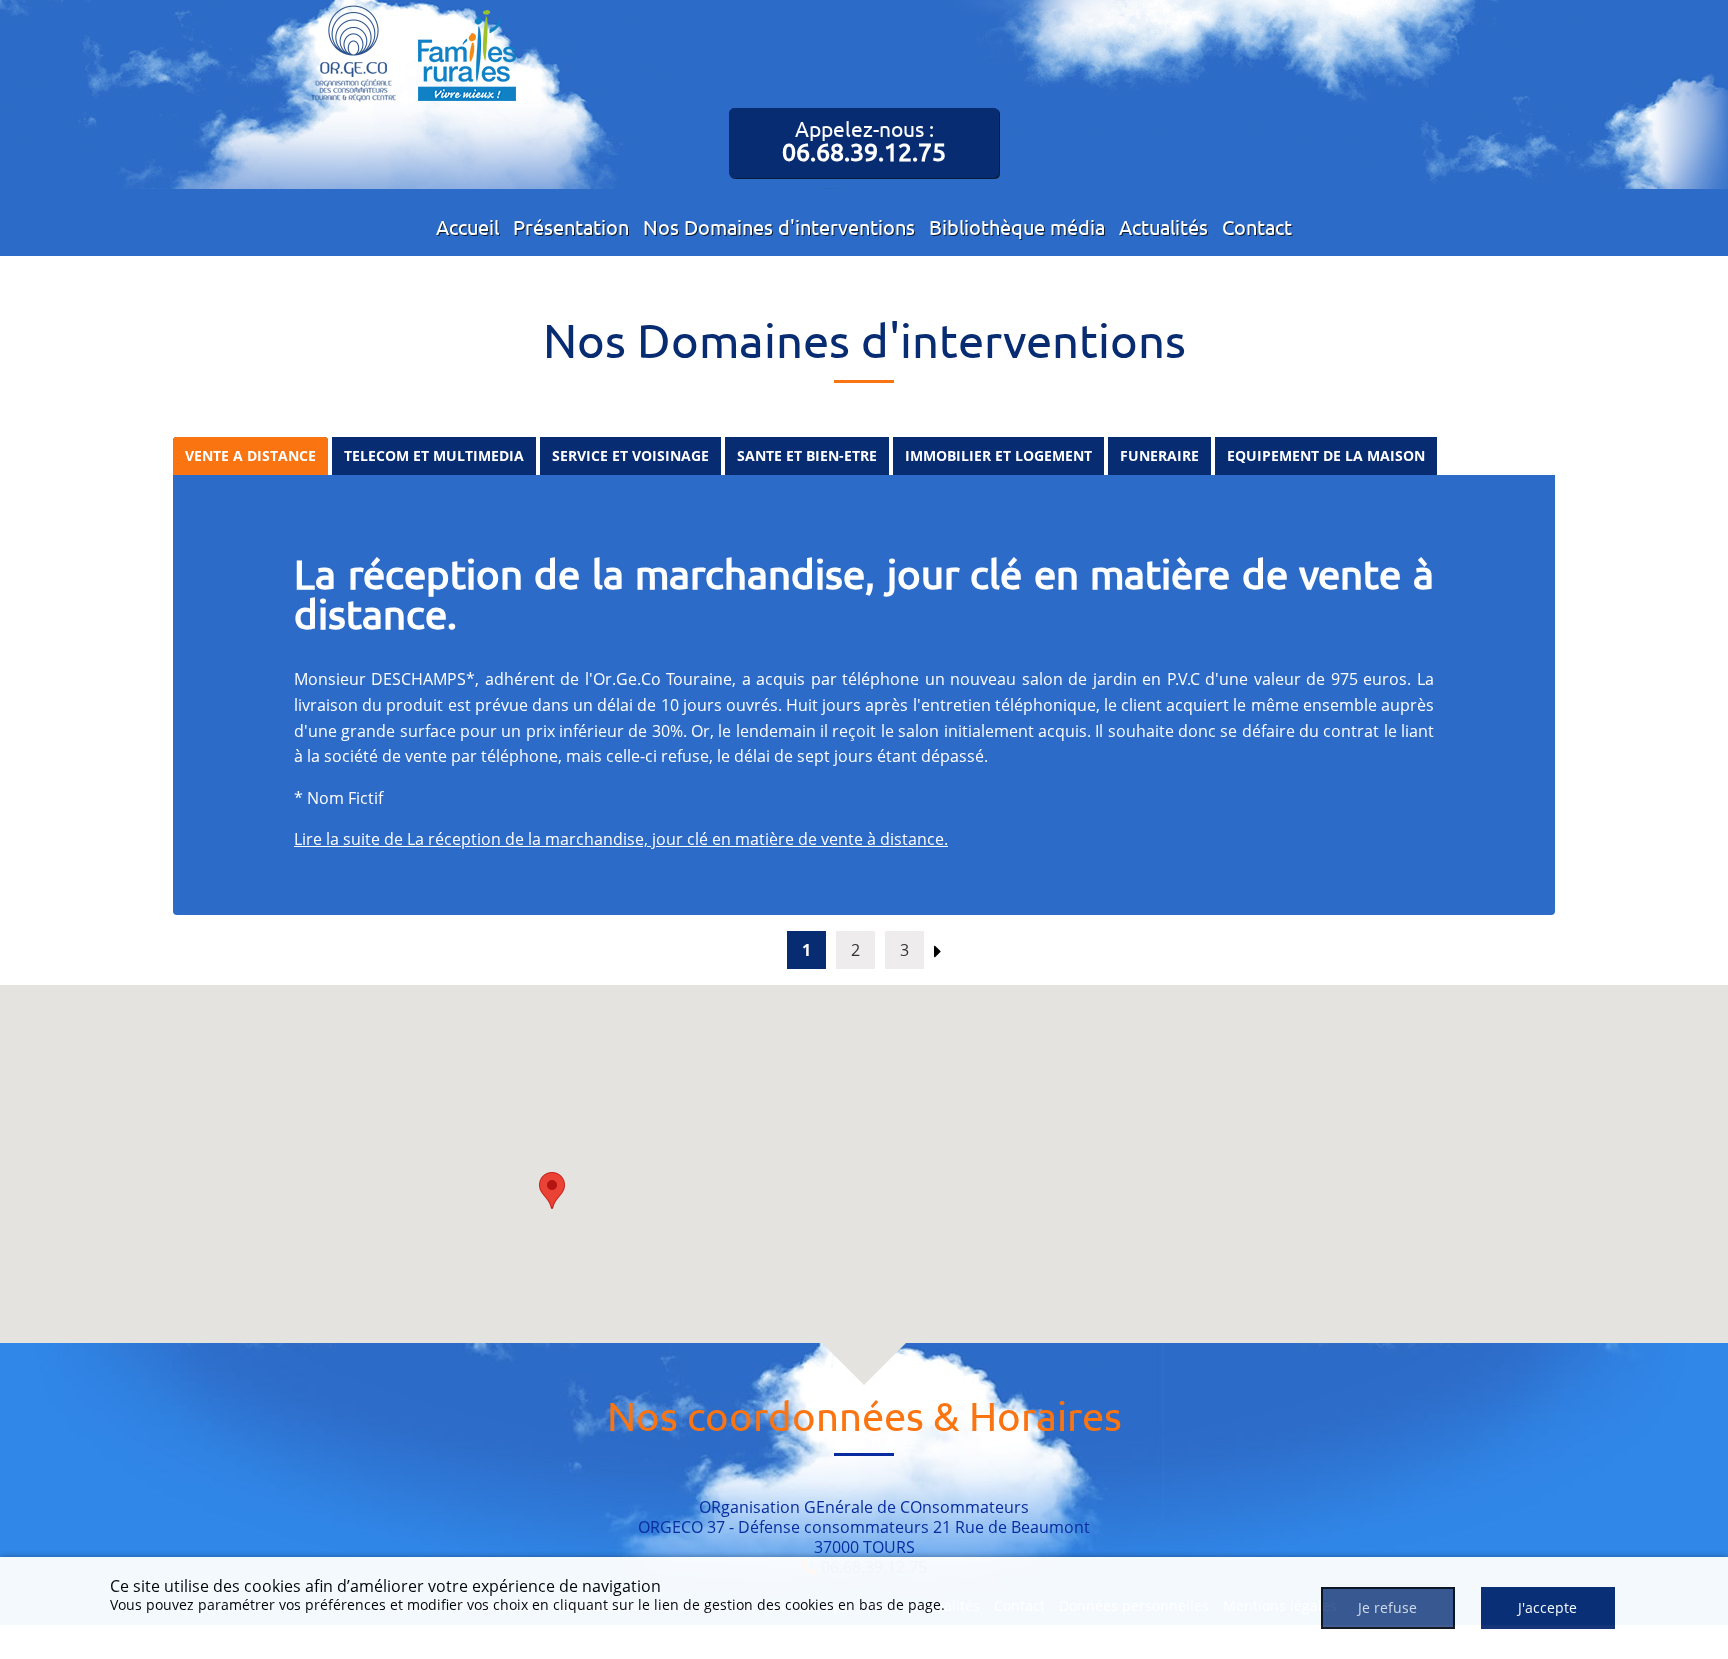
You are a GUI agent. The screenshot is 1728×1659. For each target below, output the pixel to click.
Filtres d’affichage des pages (126, 412)
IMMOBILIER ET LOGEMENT (998, 455)
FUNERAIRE (1159, 455)
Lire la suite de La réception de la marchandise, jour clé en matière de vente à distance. (621, 839)
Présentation (571, 226)
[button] (552, 1190)
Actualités (1163, 226)
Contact (1257, 226)
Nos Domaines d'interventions (779, 226)
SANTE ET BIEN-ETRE (807, 455)
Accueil (467, 226)
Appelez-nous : (864, 141)
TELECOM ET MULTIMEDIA (434, 455)
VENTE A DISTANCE (250, 455)
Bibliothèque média (1017, 226)
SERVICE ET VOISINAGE (630, 455)
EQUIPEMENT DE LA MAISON (1326, 455)
